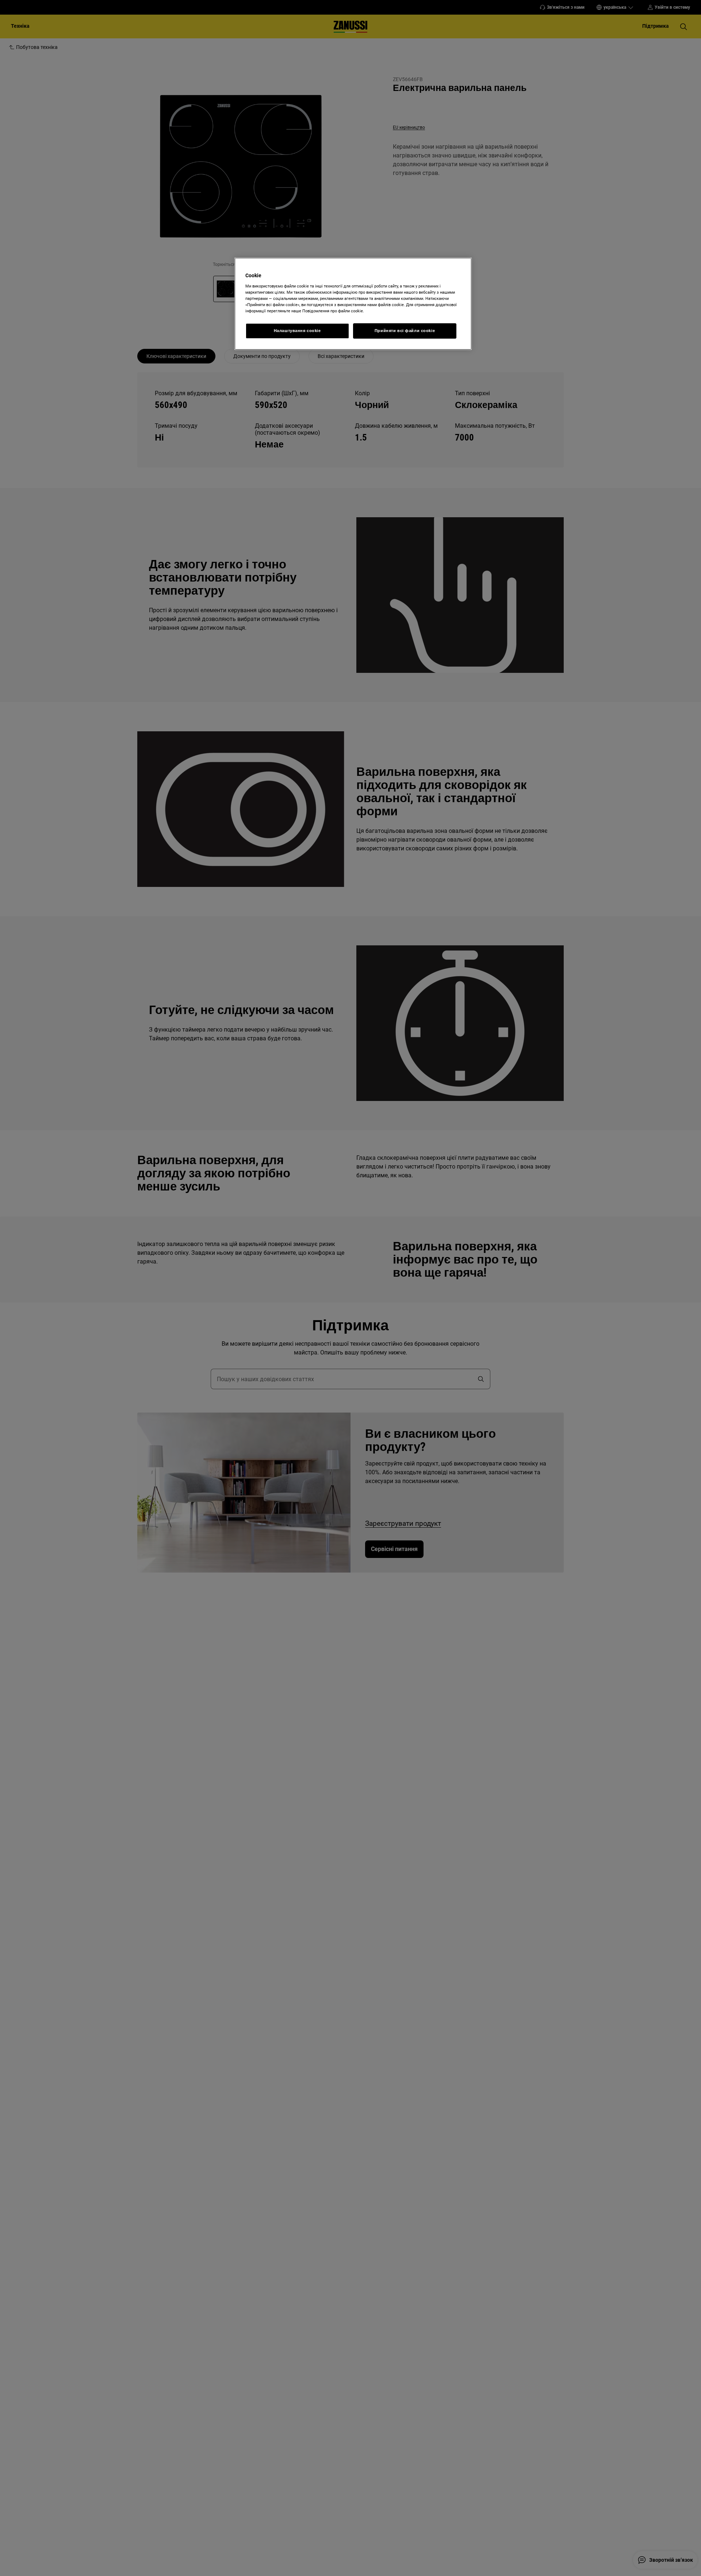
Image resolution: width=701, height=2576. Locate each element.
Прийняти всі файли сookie (405, 331)
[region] (353, 304)
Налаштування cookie (297, 331)
